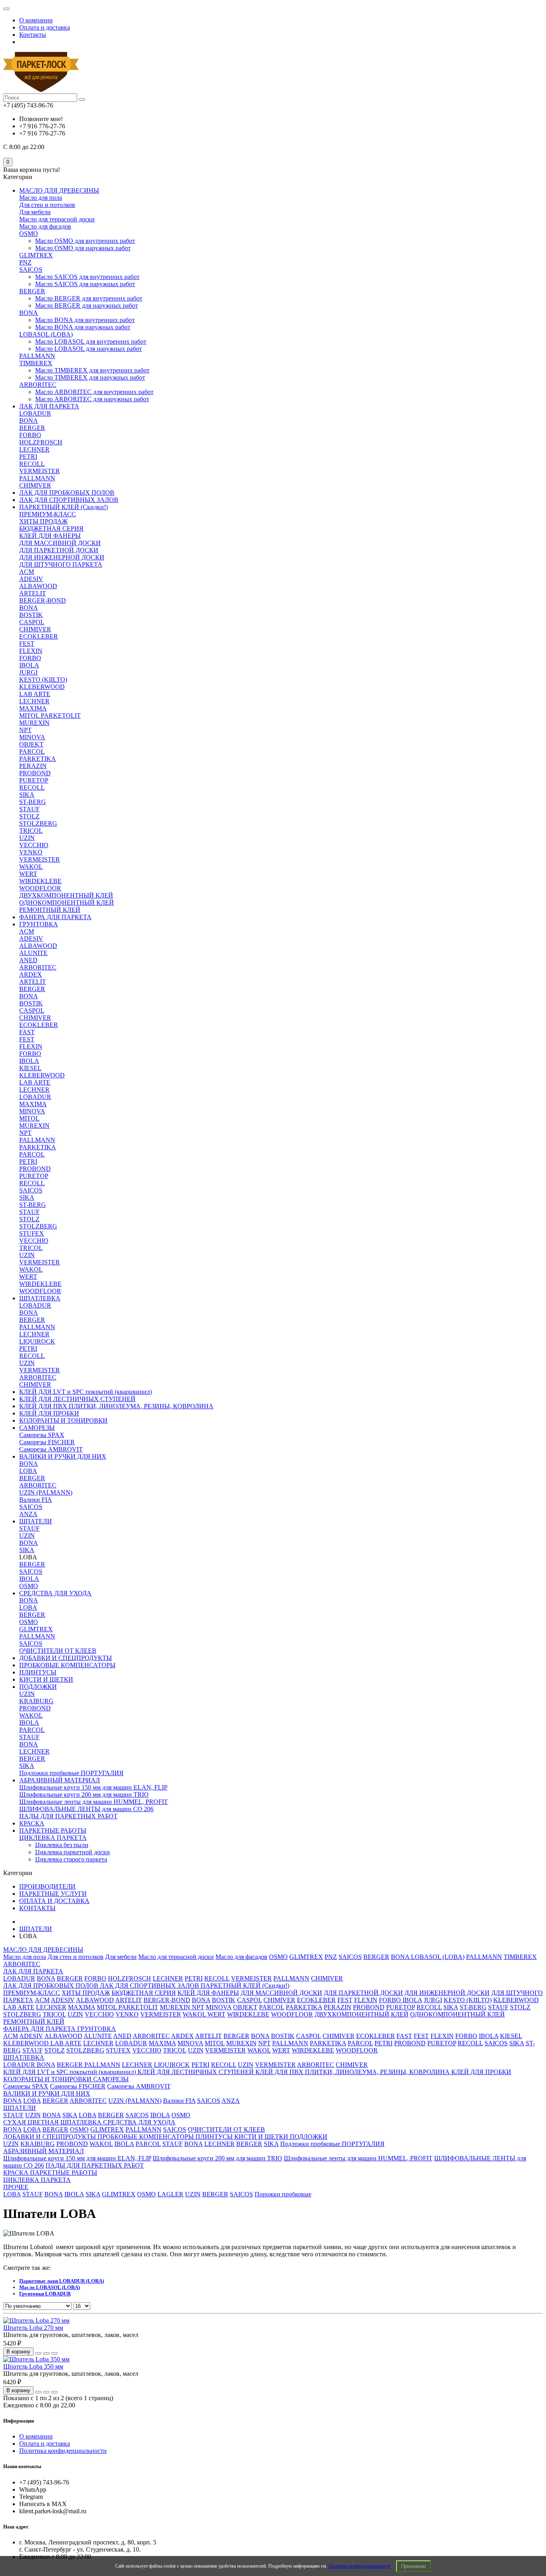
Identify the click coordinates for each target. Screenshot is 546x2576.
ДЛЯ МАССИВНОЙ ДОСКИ (60, 543)
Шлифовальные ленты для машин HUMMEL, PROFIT (94, 1802)
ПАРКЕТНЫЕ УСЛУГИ (53, 1894)
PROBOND (35, 773)
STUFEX (32, 1233)
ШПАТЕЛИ (36, 1521)
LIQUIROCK (37, 1341)
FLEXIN (31, 651)
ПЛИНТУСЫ (38, 1672)
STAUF (29, 809)
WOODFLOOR (40, 888)
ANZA (28, 1514)
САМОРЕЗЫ (37, 1428)
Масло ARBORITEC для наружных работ (92, 399)
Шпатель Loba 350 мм (33, 2366)
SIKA (27, 795)
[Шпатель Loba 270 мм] (36, 2320)
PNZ (25, 262)
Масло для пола (41, 198)
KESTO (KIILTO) (43, 680)
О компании (36, 20)
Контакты (33, 35)
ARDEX (31, 974)
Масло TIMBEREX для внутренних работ (92, 370)
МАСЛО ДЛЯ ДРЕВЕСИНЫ (59, 190)
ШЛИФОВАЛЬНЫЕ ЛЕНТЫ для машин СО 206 (86, 1809)
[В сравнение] (54, 2353)
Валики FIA (36, 1500)
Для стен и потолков (47, 205)
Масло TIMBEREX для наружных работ (90, 377)
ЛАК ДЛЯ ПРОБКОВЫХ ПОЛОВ (67, 493)
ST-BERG (33, 802)
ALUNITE (33, 953)
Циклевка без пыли (62, 1845)
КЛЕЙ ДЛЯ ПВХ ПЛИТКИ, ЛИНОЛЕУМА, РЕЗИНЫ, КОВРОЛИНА (116, 1406)
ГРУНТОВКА (39, 924)
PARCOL (32, 751)
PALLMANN (37, 356)
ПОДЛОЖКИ (38, 1687)
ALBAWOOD (38, 586)
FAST (27, 1032)
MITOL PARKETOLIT (50, 716)
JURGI (28, 672)
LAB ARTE (35, 694)
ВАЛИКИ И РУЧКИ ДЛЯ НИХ (63, 1456)
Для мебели (35, 212)
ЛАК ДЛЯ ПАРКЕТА (49, 406)
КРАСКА (32, 1823)
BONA (29, 313)
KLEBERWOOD (42, 687)
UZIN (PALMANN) (46, 1492)
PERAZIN (33, 766)
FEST (27, 644)
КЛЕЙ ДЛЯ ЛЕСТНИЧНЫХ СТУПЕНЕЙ (77, 1399)
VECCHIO (34, 845)
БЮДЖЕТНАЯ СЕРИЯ (51, 529)
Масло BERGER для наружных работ (87, 306)
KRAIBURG (36, 1701)
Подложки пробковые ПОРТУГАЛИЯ (71, 1773)
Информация (19, 2421)
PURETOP (34, 780)
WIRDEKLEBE (40, 881)
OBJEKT (31, 744)
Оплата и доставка (45, 27)
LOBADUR (35, 413)
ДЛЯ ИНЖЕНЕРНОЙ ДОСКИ (62, 557)
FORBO (30, 435)
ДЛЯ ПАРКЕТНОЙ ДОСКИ (59, 550)
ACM (27, 572)
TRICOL (31, 831)
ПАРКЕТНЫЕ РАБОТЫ (53, 1830)
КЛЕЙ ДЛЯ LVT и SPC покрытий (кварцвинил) (86, 1392)
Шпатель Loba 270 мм (33, 2328)
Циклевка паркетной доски (73, 1852)
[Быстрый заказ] (38, 2353)
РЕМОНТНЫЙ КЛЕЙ (50, 910)
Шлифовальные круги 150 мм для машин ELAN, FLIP (93, 1787)
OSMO (29, 234)
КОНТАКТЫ (37, 1908)
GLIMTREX (36, 255)
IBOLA (29, 665)
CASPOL (32, 622)
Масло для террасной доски (57, 219)
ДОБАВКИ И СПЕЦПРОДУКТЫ (66, 1658)
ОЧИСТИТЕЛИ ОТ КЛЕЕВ (58, 1651)
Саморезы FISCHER (47, 1442)
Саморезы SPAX (42, 1435)
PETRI (28, 457)
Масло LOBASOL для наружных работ (89, 349)
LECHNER (34, 449)
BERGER (32, 291)
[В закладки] (46, 2353)
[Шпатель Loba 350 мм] (36, 2359)
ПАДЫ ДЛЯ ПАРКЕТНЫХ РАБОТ (68, 1816)
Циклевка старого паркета (71, 1859)
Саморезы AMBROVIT (51, 1449)
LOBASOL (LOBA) (46, 334)
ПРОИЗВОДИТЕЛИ (47, 1886)
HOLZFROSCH (41, 442)
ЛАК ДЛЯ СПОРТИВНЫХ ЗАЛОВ (69, 500)
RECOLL (32, 464)
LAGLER (170, 2194)
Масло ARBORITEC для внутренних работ (94, 392)
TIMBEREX (36, 363)
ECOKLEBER (39, 636)
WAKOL (31, 867)
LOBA (28, 1471)
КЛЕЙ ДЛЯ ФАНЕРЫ (50, 536)
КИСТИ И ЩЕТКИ (46, 1679)
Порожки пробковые (283, 2194)
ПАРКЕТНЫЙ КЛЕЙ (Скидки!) (64, 507)
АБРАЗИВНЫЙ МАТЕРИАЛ (60, 1780)
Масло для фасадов (45, 226)
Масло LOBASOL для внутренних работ (91, 341)
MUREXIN (34, 723)
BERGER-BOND (43, 600)
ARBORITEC (38, 385)
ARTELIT (33, 593)
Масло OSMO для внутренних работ (85, 241)
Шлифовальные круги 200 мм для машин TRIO (84, 1795)
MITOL (29, 1118)
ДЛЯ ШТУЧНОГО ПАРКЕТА (61, 564)
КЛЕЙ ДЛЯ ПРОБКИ (49, 1413)
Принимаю (413, 2566)
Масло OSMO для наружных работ (83, 248)
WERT (28, 874)
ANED (28, 960)
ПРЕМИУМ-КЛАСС (48, 514)
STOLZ (29, 816)
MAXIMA (33, 708)
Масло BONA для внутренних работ (85, 320)
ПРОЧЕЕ (16, 2187)
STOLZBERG (38, 823)
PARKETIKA (38, 759)
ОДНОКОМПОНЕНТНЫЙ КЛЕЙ (67, 903)
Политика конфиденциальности (360, 2566)
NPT (25, 730)
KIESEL (30, 1068)
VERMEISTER (40, 471)
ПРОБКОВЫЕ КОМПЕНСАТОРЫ (67, 1665)
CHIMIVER (35, 485)
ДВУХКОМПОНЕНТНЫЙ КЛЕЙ (66, 895)
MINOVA (32, 737)
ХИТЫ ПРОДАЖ (43, 521)
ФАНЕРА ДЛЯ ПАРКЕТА (55, 917)
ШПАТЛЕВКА (40, 1298)
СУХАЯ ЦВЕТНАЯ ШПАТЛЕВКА (53, 2122)
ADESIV (31, 579)
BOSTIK (31, 615)
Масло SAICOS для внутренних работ (87, 277)
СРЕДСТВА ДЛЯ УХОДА (55, 1593)
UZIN (27, 838)
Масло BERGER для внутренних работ (89, 298)
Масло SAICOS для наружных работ (85, 284)
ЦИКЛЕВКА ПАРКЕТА (53, 1838)
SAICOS (31, 270)
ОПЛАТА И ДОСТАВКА (54, 1901)
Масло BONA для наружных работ (83, 327)
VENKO (31, 852)
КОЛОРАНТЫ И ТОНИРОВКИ (63, 1420)
